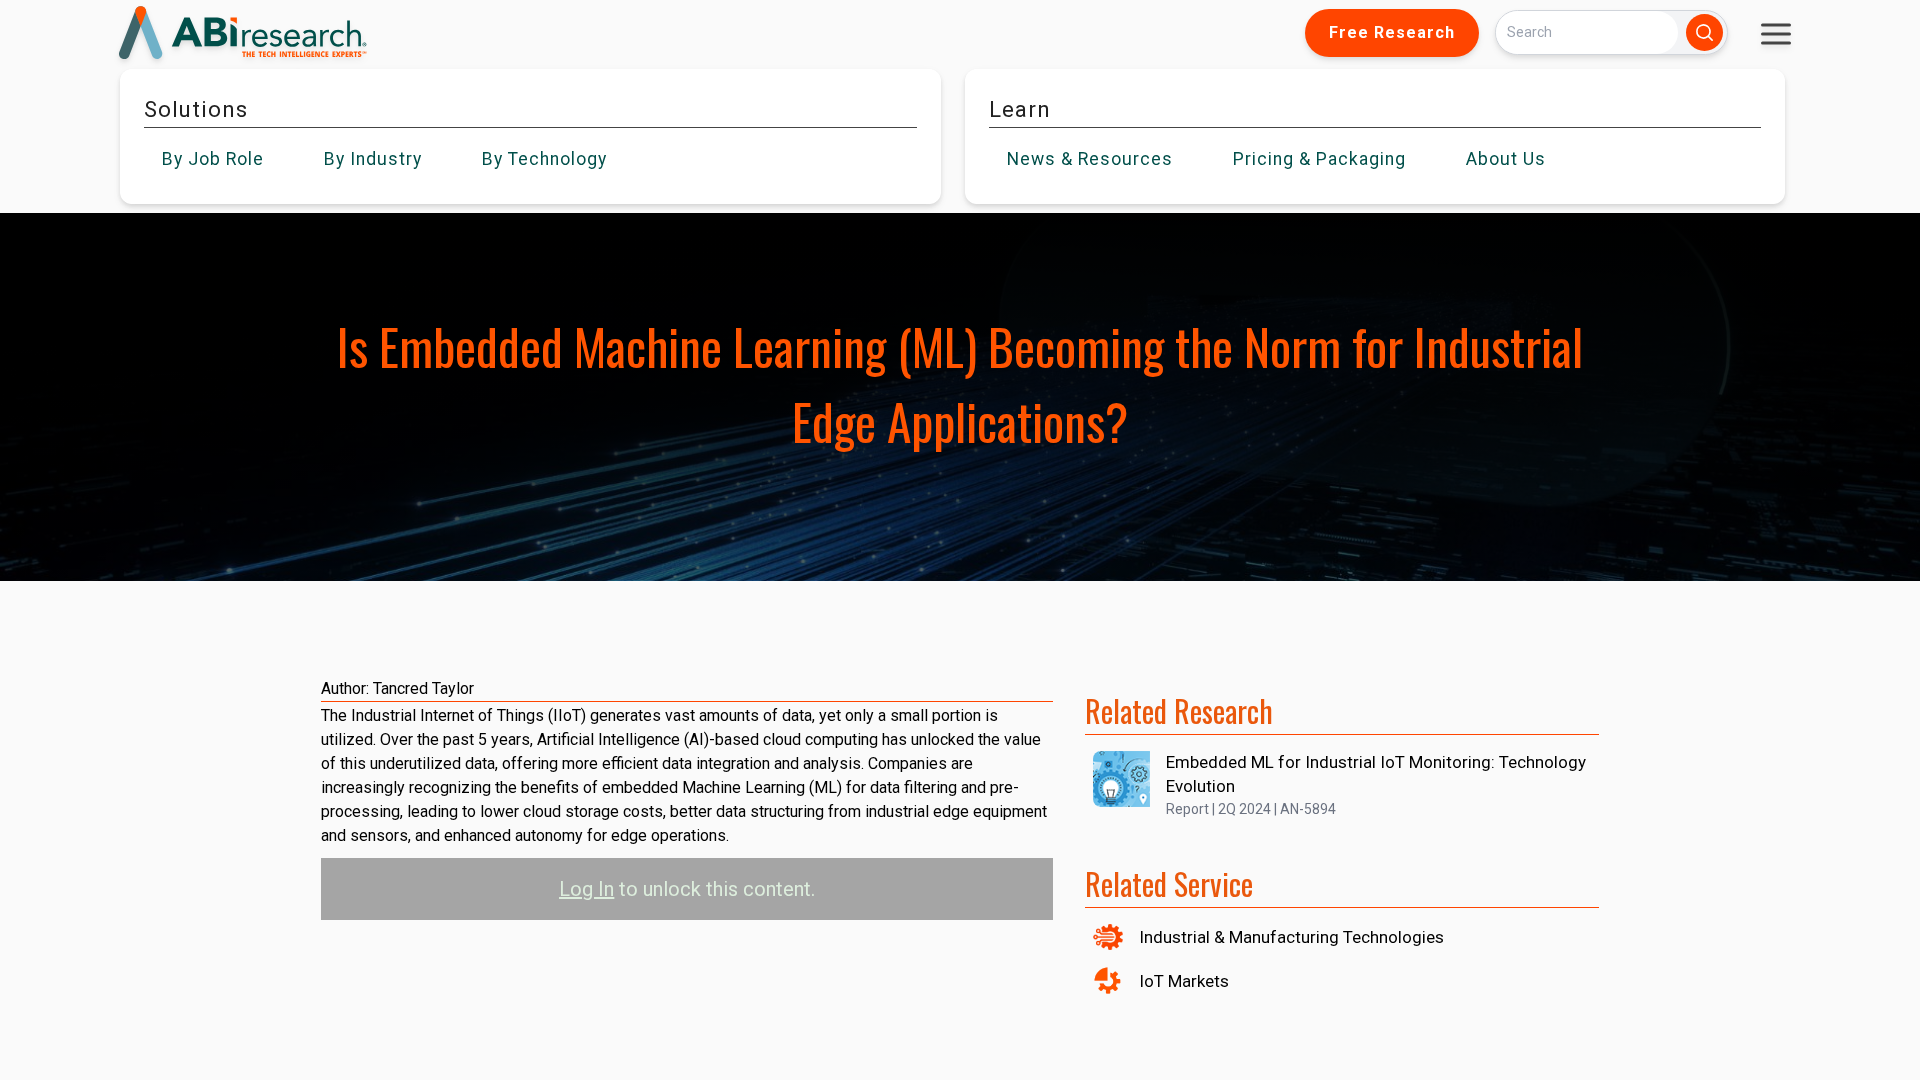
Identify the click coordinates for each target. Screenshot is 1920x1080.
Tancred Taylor (423, 688)
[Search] (1704, 32)
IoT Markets (1184, 981)
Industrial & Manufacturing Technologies (1291, 937)
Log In (586, 889)
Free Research (1392, 32)
